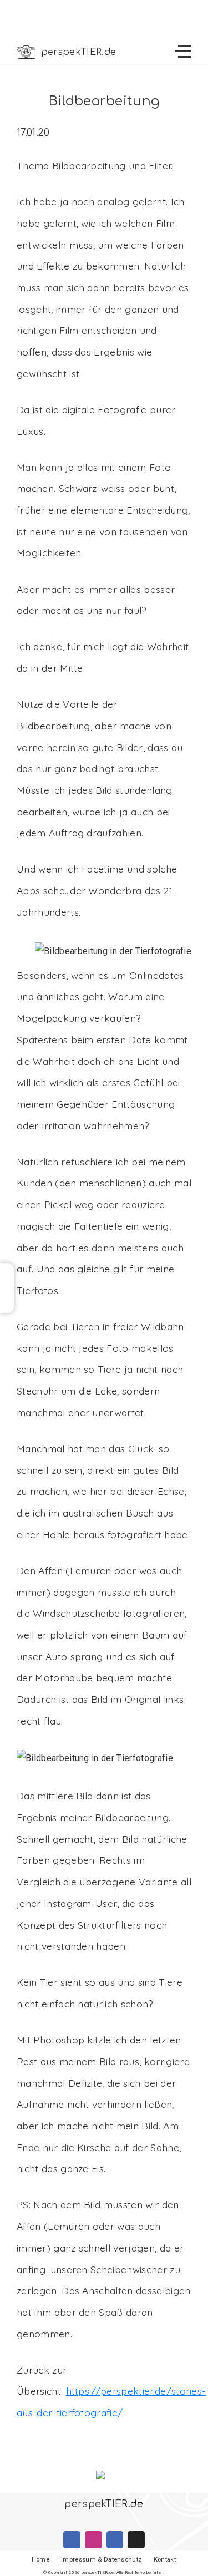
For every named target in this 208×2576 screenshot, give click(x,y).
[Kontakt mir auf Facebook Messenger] (115, 2540)
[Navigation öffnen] (183, 52)
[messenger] (7, 1305)
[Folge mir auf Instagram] (93, 2540)
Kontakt (165, 2560)
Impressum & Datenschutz (101, 2560)
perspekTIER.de (78, 52)
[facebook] (7, 1271)
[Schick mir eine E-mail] (136, 2540)
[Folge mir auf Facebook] (72, 2540)
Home (40, 2560)
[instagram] (7, 1288)
